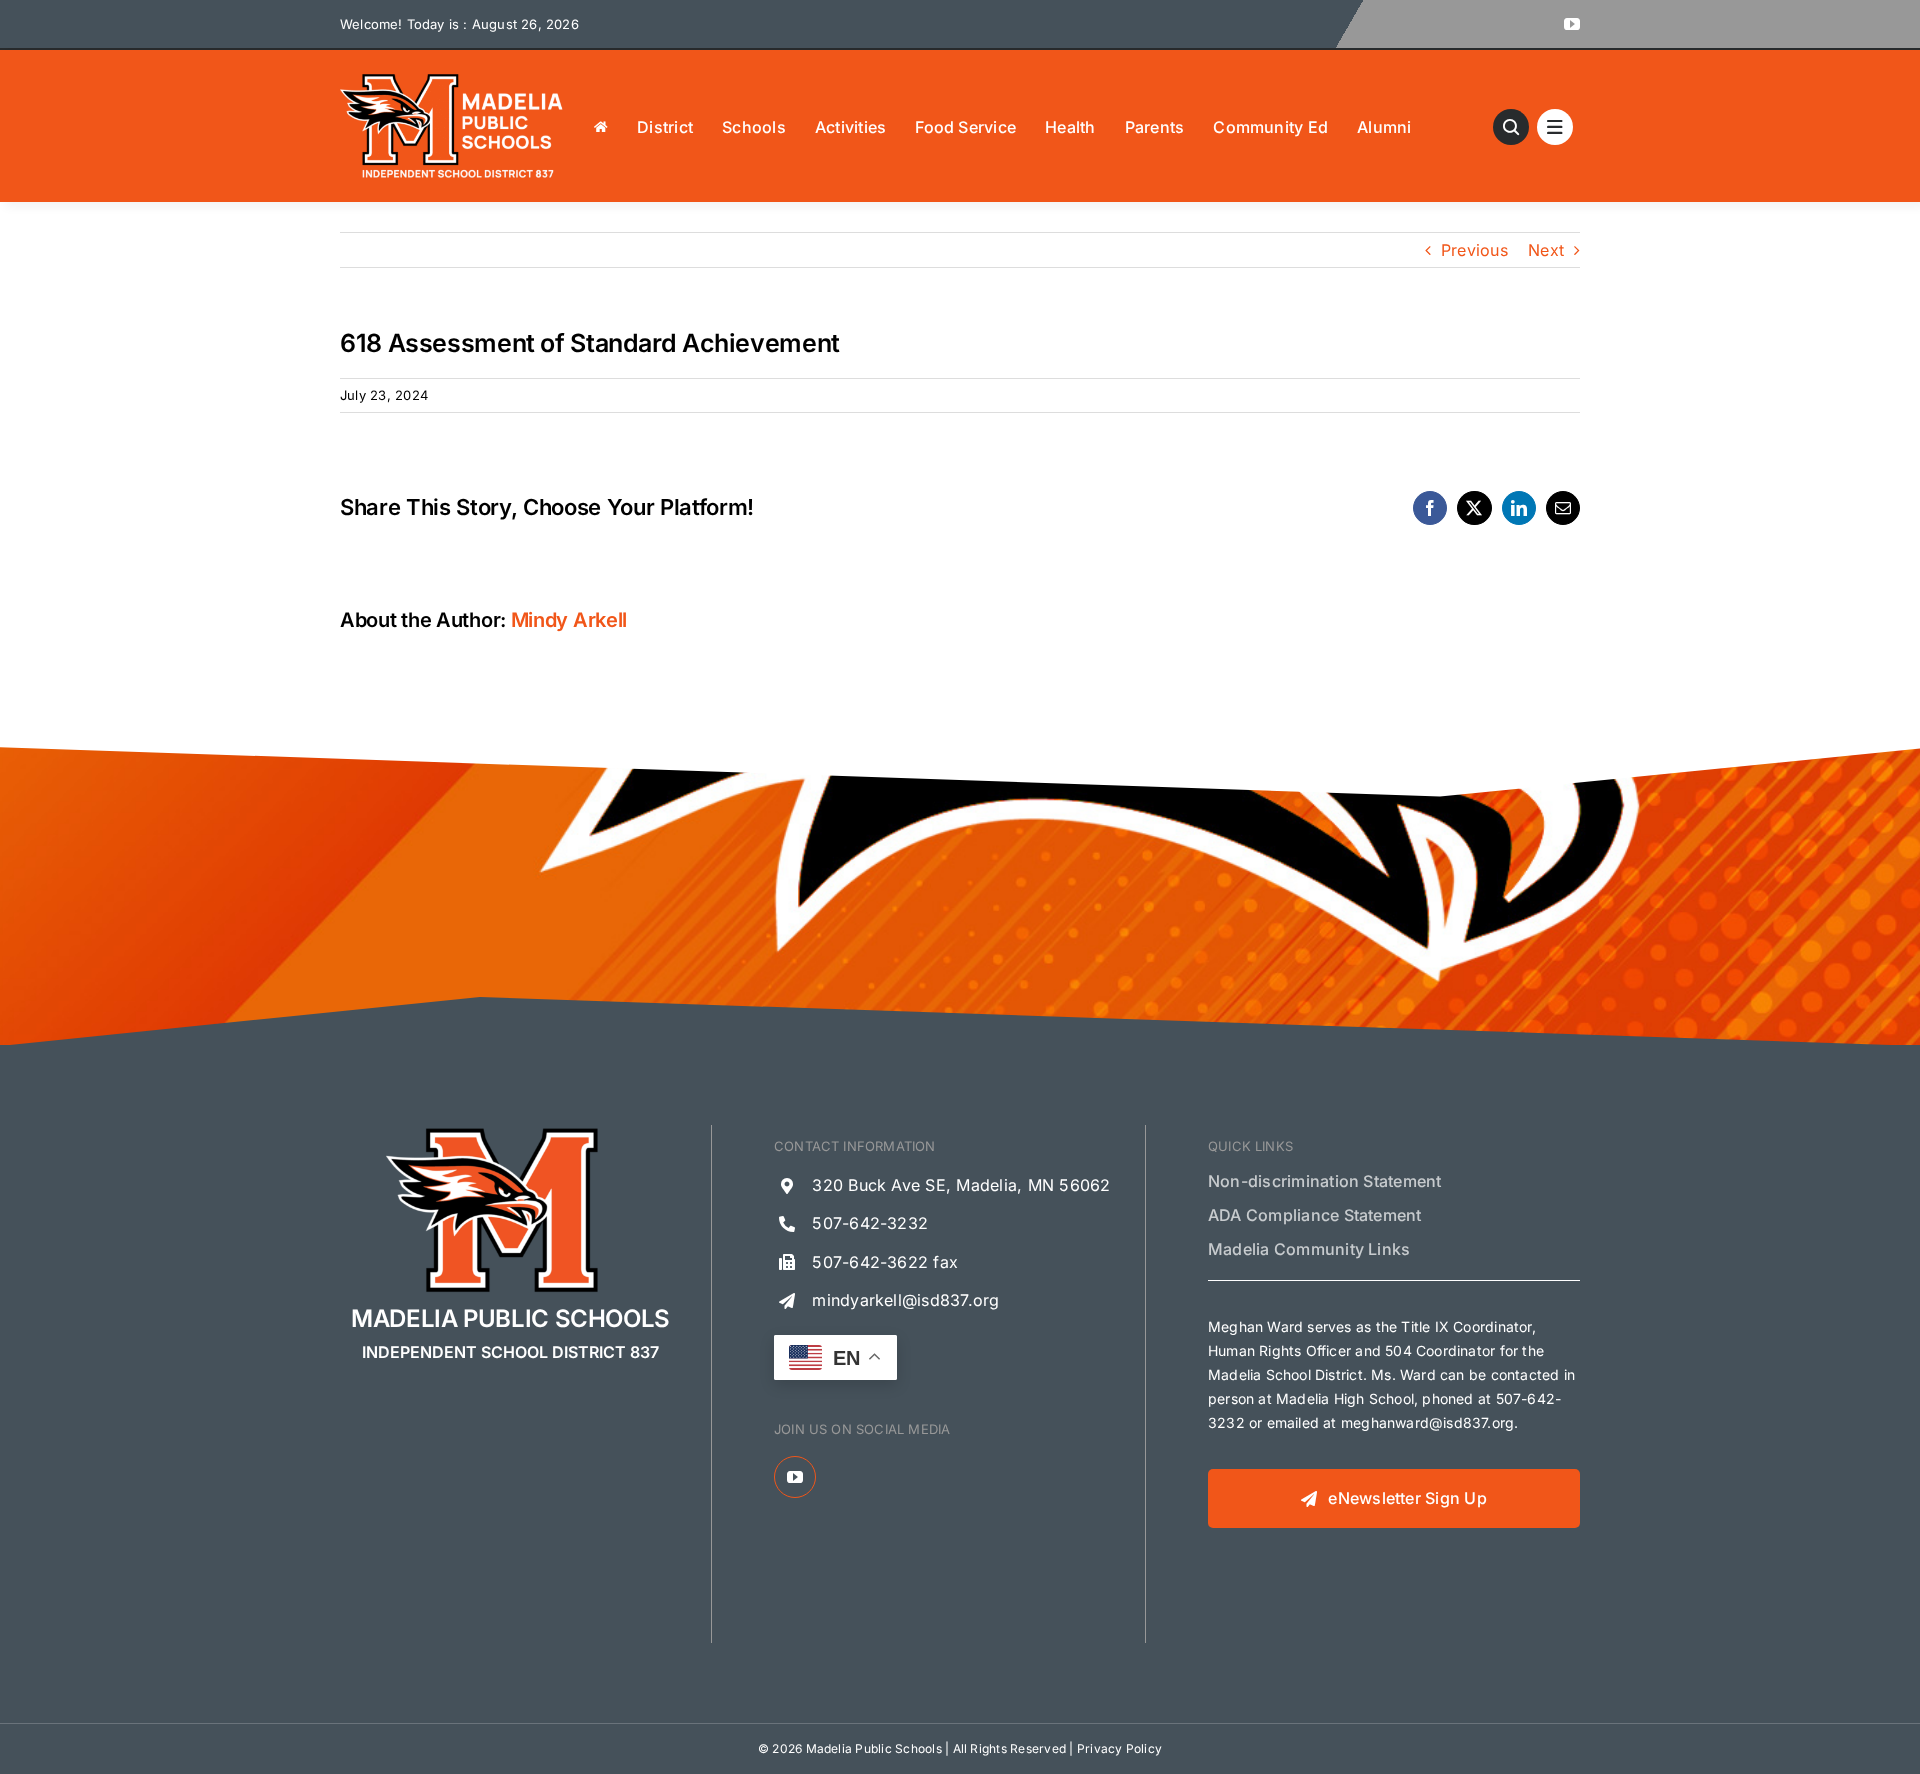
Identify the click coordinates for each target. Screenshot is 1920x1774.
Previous (1474, 250)
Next (1546, 250)
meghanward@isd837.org (1427, 1422)
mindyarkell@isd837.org (905, 1300)
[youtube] (1572, 24)
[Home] (601, 126)
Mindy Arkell (569, 620)
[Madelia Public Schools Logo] (452, 78)
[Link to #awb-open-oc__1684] (1555, 127)
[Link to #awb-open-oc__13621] (1511, 127)
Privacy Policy (1119, 1748)
